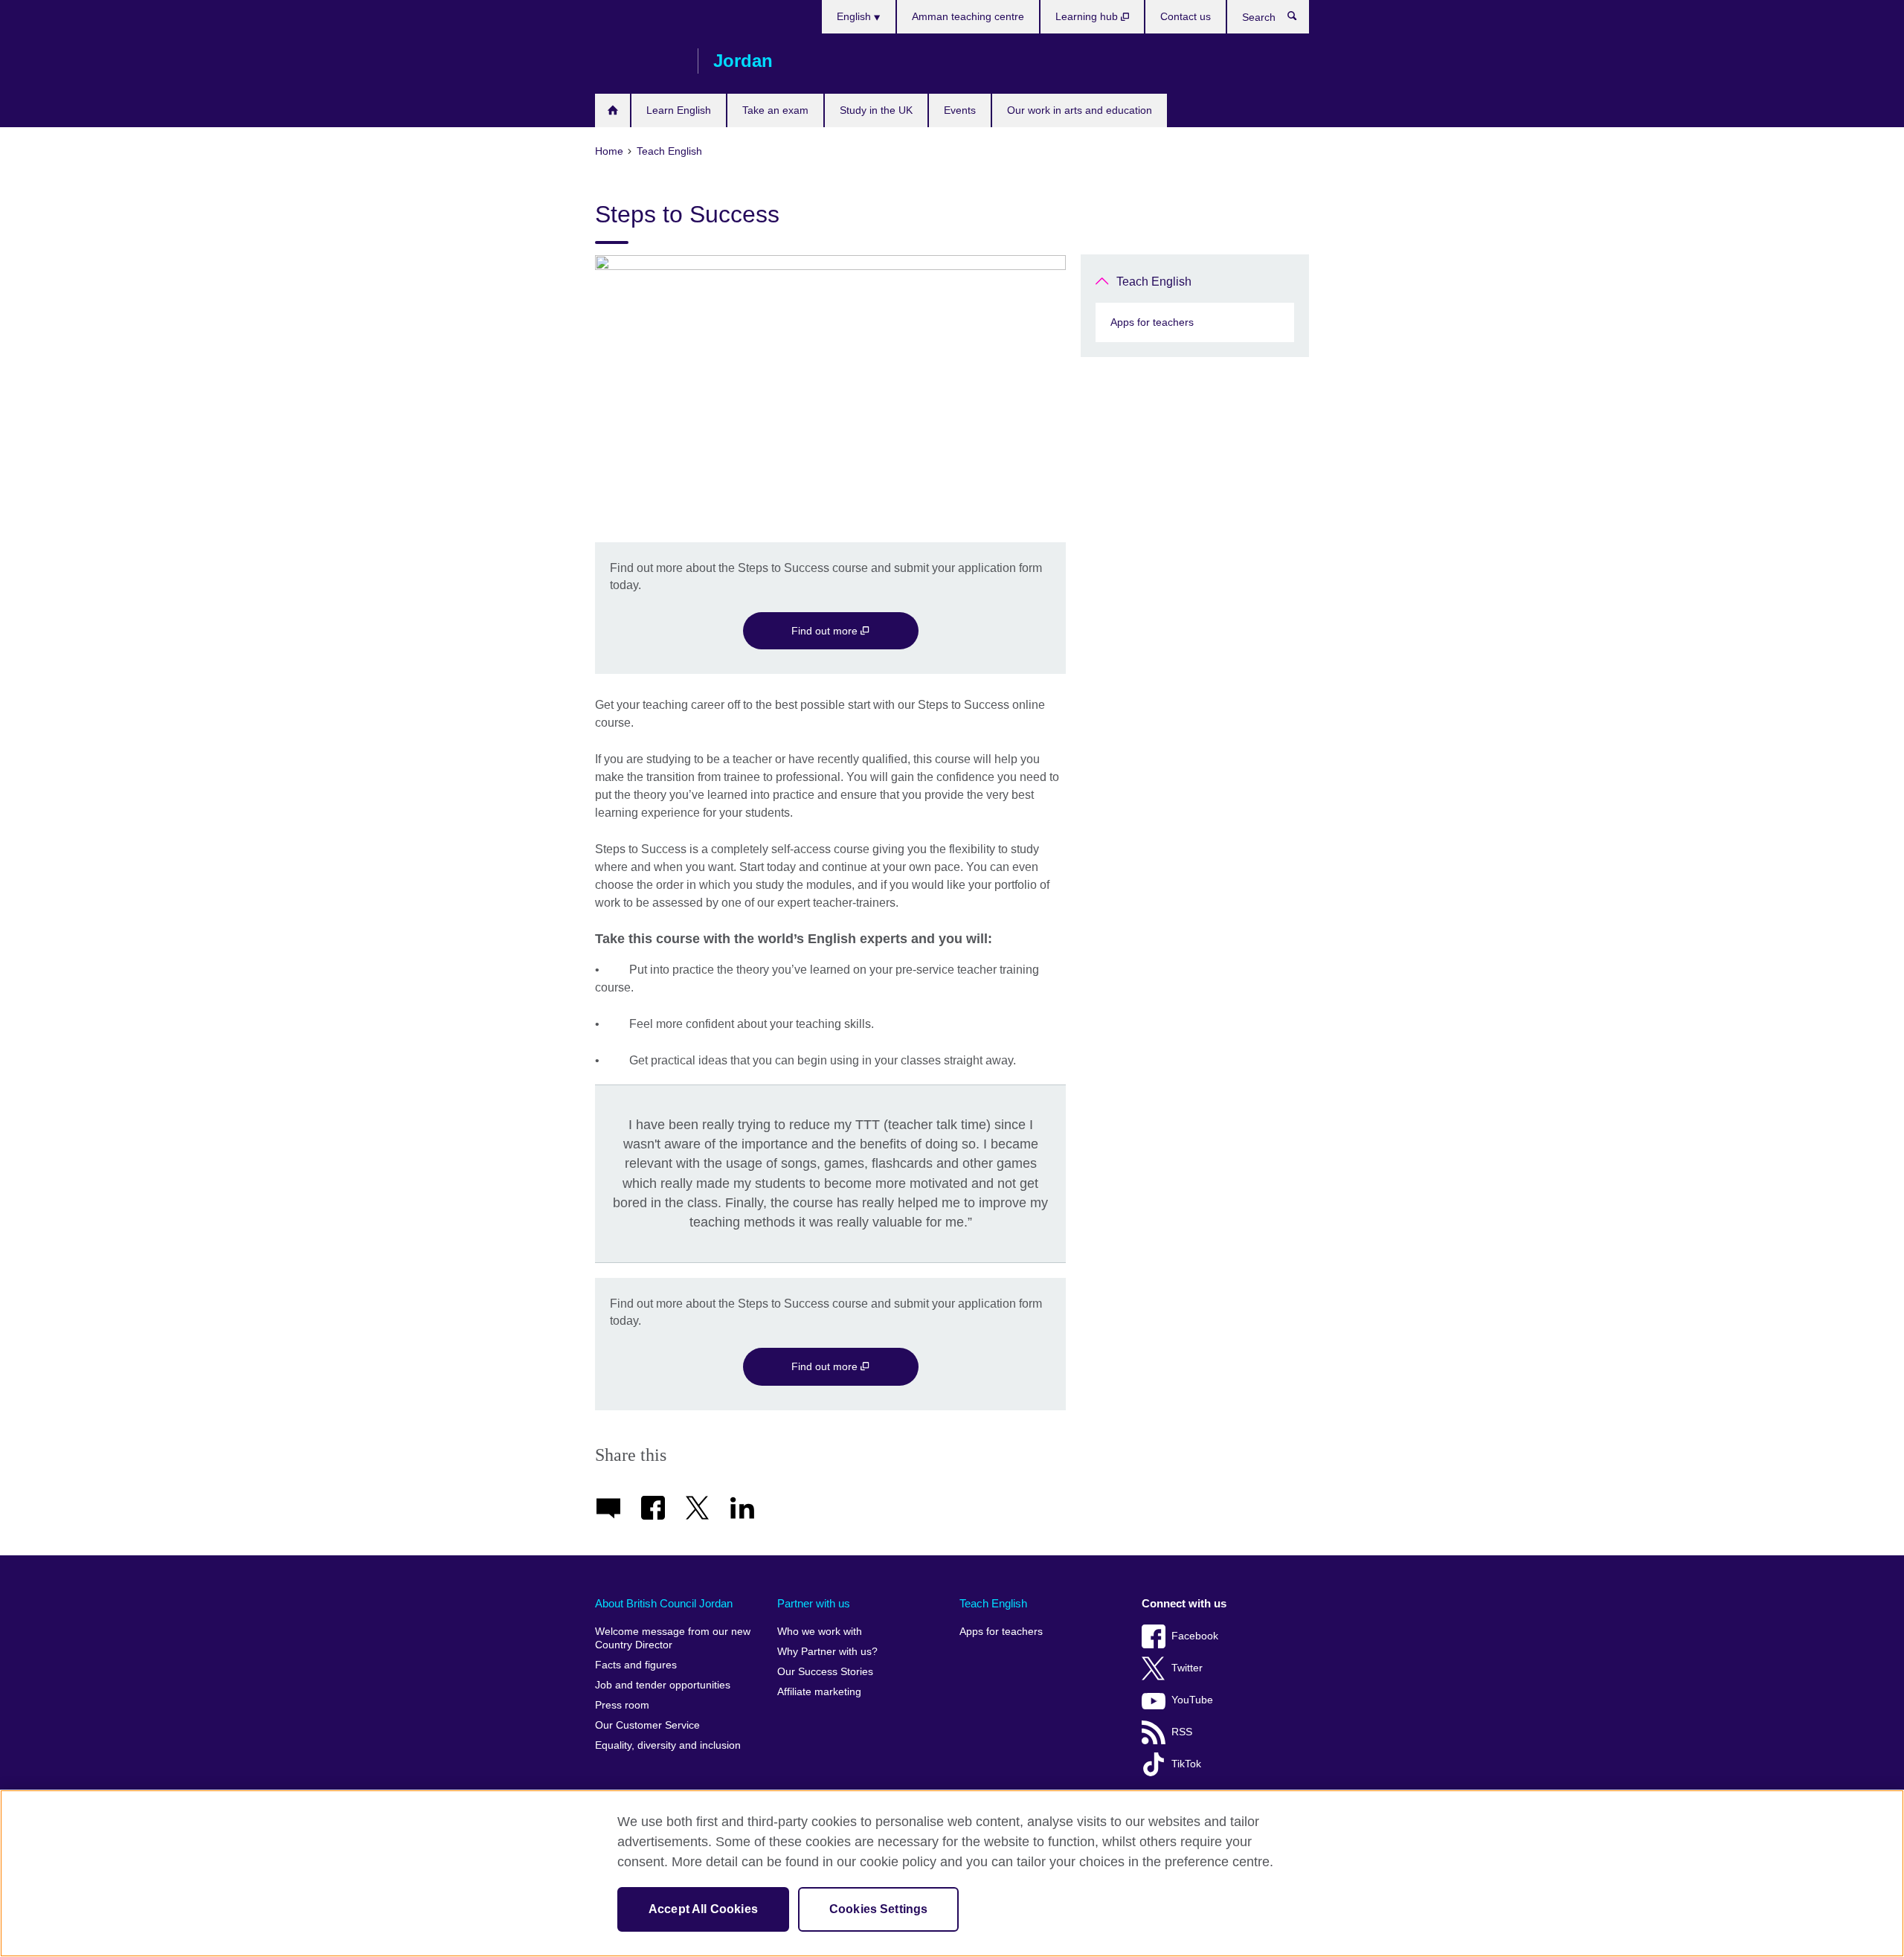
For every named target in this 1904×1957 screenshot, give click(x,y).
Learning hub (1088, 16)
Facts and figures (636, 1665)
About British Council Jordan (664, 1603)
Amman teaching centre (968, 16)
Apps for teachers (1152, 322)
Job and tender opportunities (663, 1685)
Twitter (1187, 1668)
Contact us (1186, 16)
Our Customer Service (647, 1725)
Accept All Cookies (703, 1909)
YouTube (1192, 1700)
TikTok (1186, 1764)
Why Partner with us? (827, 1652)
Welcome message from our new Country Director (673, 1638)
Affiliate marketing (819, 1692)
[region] (952, 1873)
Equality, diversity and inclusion (668, 1745)
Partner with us (814, 1603)
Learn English (679, 110)
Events (960, 110)
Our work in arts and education (1080, 110)
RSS (1182, 1732)
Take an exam (775, 110)
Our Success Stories (825, 1672)
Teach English (1154, 282)
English (855, 16)
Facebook (1195, 1636)
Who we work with (820, 1632)
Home (612, 110)
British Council (639, 61)
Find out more (826, 631)
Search (1300, 19)
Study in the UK (876, 110)
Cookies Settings (879, 1909)
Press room (622, 1705)
